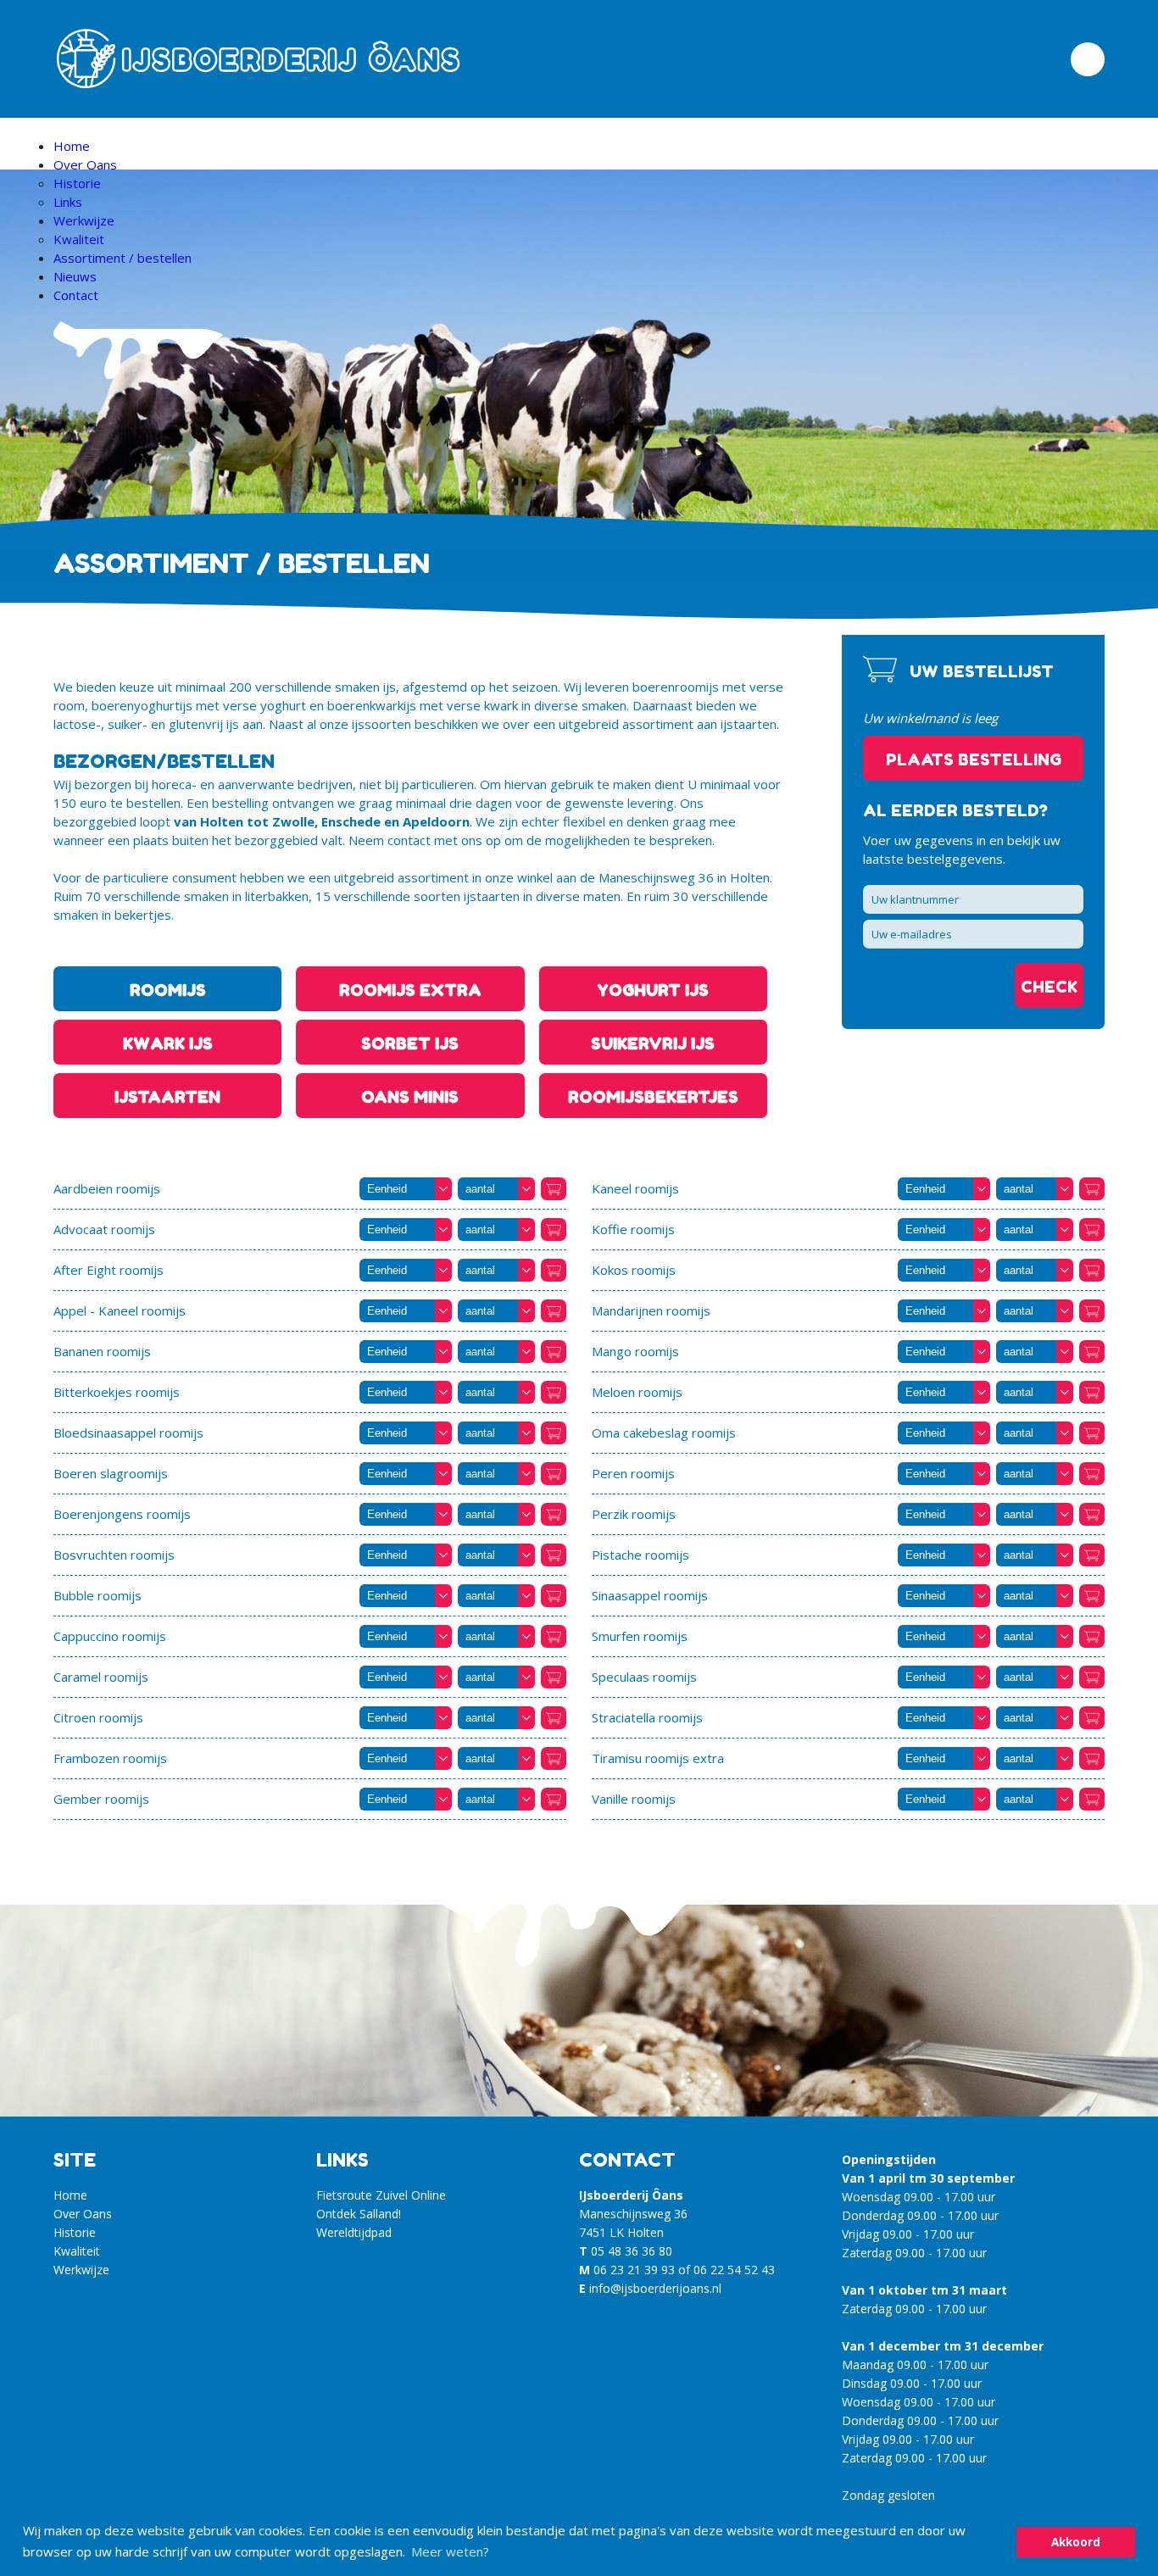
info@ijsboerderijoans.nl (655, 2288)
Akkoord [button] (1076, 2542)
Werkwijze (84, 220)
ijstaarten (167, 1096)
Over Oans (85, 164)
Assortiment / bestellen (122, 258)
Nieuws (75, 276)
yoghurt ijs (653, 990)
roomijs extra (410, 990)
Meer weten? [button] (450, 2551)
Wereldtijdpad (354, 2232)
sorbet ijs (410, 1043)
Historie (77, 183)
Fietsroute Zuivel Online (381, 2195)
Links (68, 202)
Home (72, 146)
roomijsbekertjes (653, 1096)
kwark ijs (168, 1043)
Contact (76, 295)
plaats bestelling (974, 759)
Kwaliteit (79, 239)
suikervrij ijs (653, 1043)
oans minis (410, 1096)
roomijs (168, 990)
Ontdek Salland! (359, 2214)
